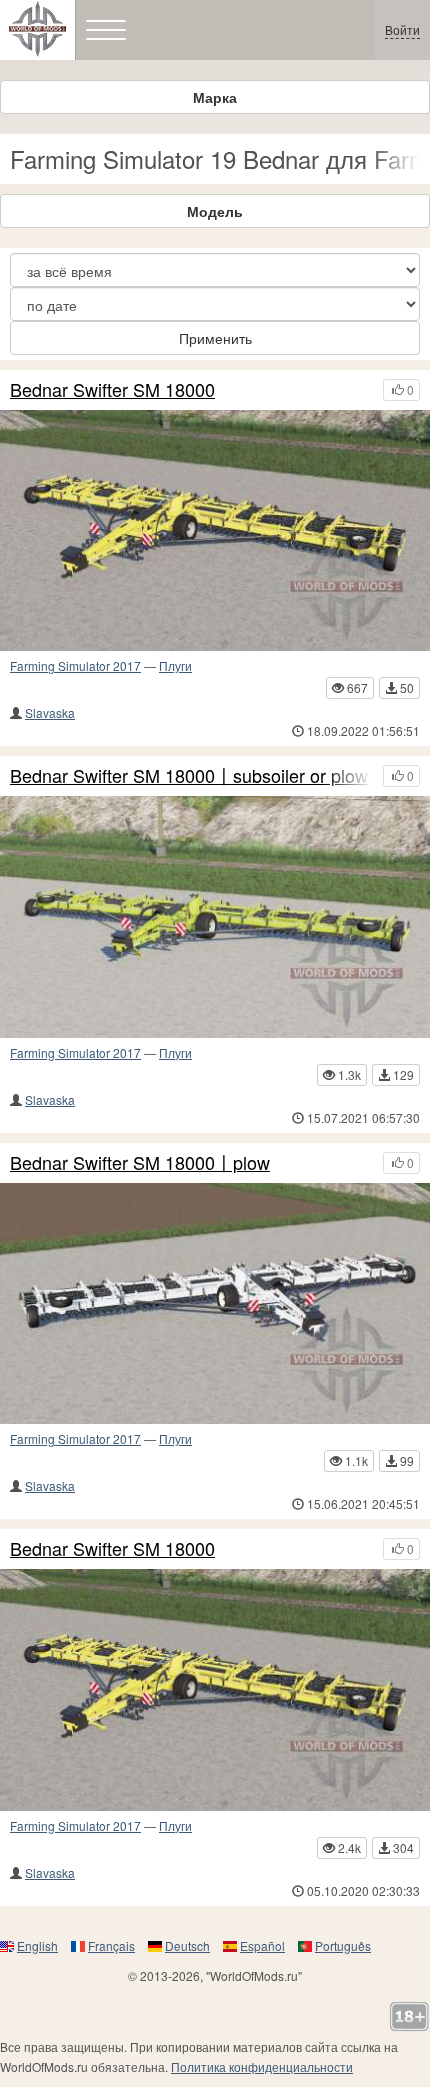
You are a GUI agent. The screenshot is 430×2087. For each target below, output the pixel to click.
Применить (215, 338)
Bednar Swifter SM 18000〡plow (140, 1163)
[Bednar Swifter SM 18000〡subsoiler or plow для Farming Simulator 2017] (215, 917)
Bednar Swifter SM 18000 (112, 390)
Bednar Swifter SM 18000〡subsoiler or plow (189, 776)
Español (262, 1945)
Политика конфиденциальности (262, 2066)
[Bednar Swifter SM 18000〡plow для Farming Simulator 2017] (215, 1304)
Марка (215, 97)
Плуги (175, 665)
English (37, 1945)
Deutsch (187, 1945)
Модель (215, 211)
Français (111, 1945)
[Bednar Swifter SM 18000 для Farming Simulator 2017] (215, 531)
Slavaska (50, 712)
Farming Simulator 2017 (75, 665)
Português (343, 1945)
